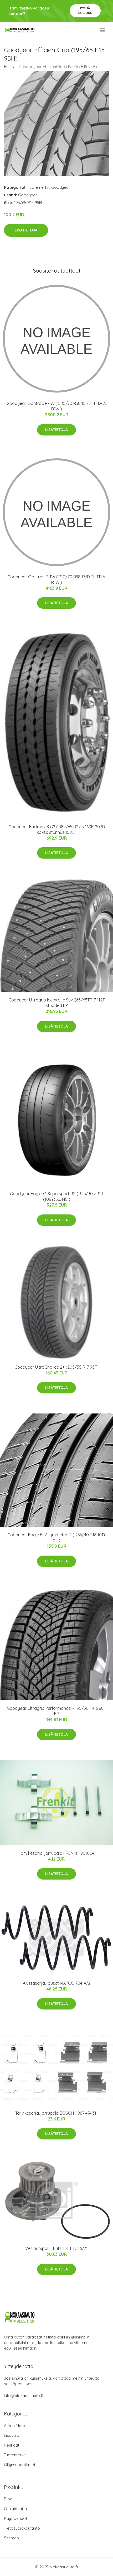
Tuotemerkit (38, 187)
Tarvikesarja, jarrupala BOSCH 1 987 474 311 (56, 2113)
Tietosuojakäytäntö (22, 2528)
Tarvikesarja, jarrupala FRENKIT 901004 (57, 1853)
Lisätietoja (26, 230)
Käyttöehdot (16, 2518)
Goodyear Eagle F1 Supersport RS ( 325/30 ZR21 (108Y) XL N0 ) (56, 1196)
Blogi (9, 2499)
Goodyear (61, 187)
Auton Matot (15, 2426)
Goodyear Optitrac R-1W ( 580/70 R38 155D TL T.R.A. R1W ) (57, 406)
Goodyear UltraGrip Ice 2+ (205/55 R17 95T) (56, 1367)
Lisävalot (12, 2435)
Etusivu (10, 67)
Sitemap (11, 2538)
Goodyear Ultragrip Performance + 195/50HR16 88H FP (57, 1711)
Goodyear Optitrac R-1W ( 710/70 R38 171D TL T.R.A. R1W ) (57, 580)
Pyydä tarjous (85, 10)
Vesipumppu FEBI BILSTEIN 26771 (56, 2248)
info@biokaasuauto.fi (24, 2396)
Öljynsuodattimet (20, 2465)
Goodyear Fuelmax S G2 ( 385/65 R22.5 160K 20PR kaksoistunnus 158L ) (57, 829)
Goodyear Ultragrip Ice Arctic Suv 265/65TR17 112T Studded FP (57, 1003)
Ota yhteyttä (15, 2509)
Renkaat (12, 2445)
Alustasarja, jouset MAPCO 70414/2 (57, 1983)
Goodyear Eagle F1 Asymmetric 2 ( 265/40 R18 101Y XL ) (56, 1538)
